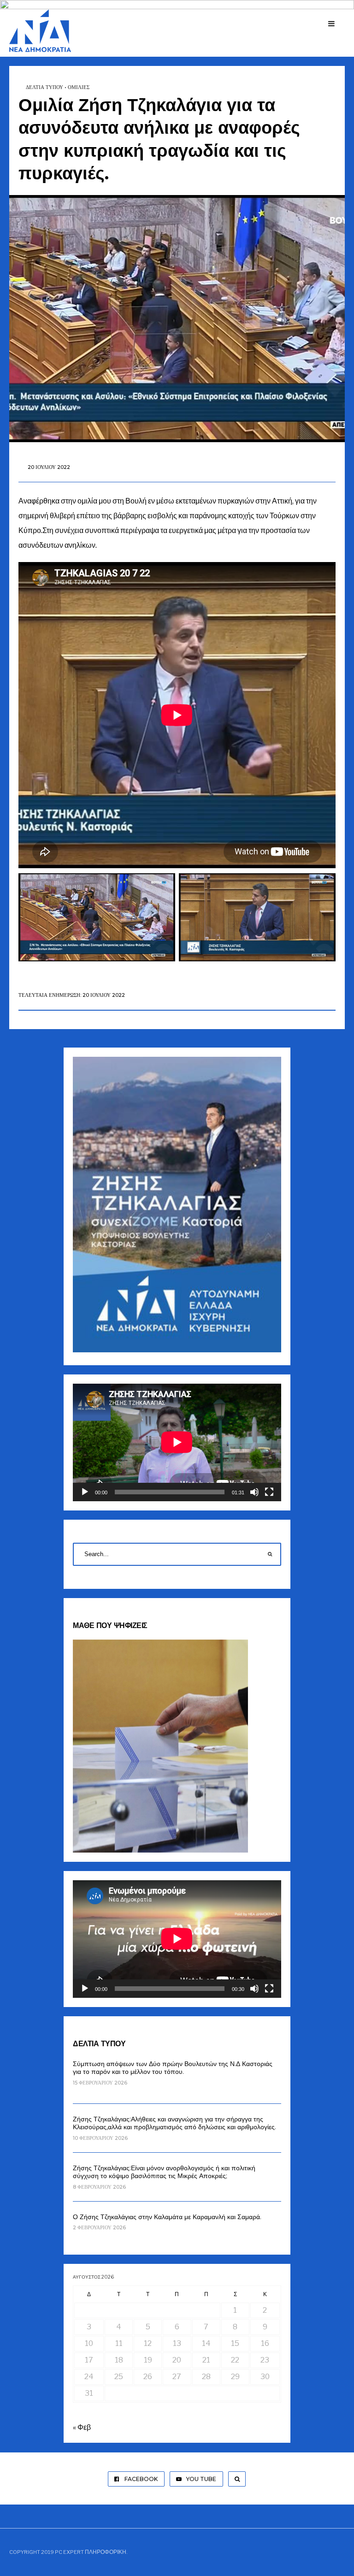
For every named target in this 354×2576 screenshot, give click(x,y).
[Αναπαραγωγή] (85, 1492)
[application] (177, 1442)
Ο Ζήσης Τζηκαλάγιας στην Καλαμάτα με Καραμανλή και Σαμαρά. (167, 2217)
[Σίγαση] (254, 1492)
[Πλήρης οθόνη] (269, 1492)
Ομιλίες (79, 87)
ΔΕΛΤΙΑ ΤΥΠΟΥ (44, 87)
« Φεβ (82, 2427)
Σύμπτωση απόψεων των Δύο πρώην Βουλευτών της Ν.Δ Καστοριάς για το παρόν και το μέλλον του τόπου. (173, 2068)
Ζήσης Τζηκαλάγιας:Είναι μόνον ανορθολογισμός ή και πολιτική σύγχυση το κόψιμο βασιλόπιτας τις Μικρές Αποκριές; (164, 2172)
